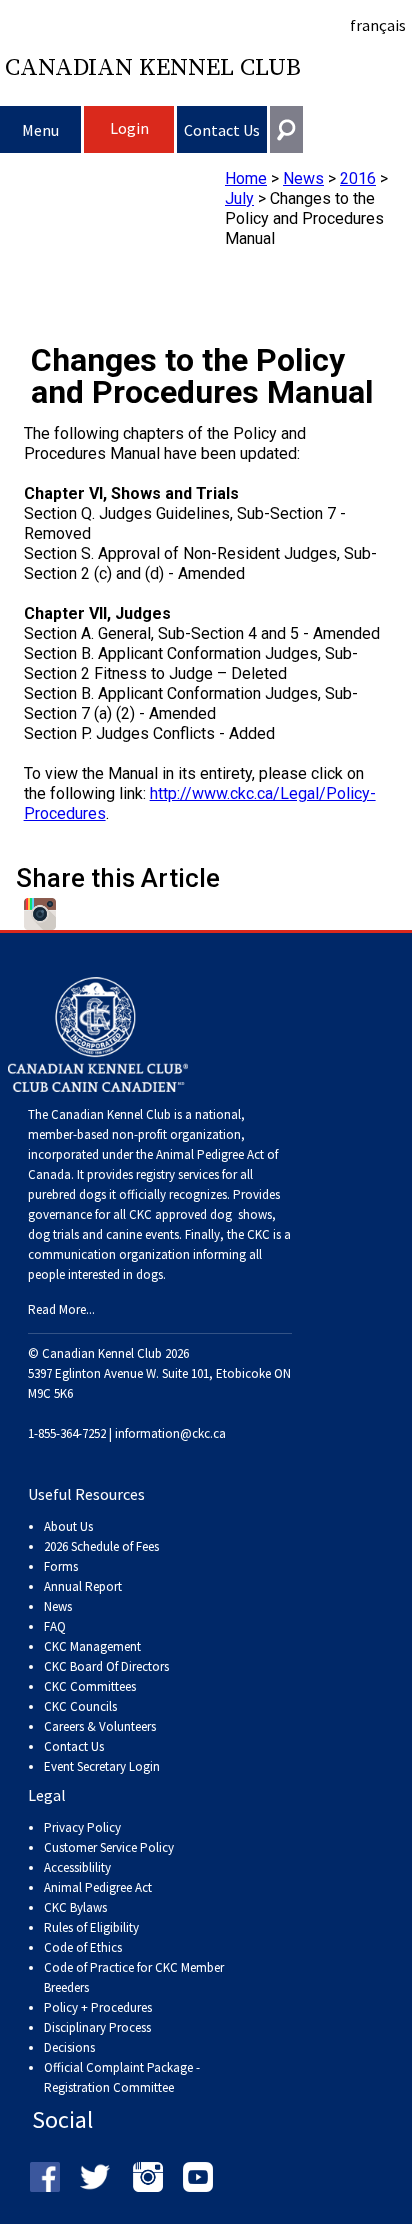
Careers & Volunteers (100, 1726)
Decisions (69, 2047)
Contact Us (222, 130)
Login (129, 128)
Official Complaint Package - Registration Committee (122, 2068)
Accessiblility (77, 1867)
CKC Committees (90, 1686)
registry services (176, 1174)
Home (246, 178)
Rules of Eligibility (91, 1927)
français (378, 25)
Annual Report (83, 1586)
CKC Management (92, 1646)
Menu (40, 130)
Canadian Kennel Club (153, 68)
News (303, 178)
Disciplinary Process (97, 2027)
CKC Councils (80, 1706)
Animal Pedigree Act (98, 1887)
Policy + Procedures (98, 2007)
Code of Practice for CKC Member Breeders (134, 1977)
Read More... (61, 1309)
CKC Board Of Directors (106, 1666)
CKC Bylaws (75, 1907)
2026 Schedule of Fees (101, 1546)
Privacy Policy (82, 1827)
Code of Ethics (83, 1947)
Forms (61, 1566)
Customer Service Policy (109, 1847)
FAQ (55, 1626)
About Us (68, 1526)
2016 (358, 178)
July (239, 198)
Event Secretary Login (102, 1766)
